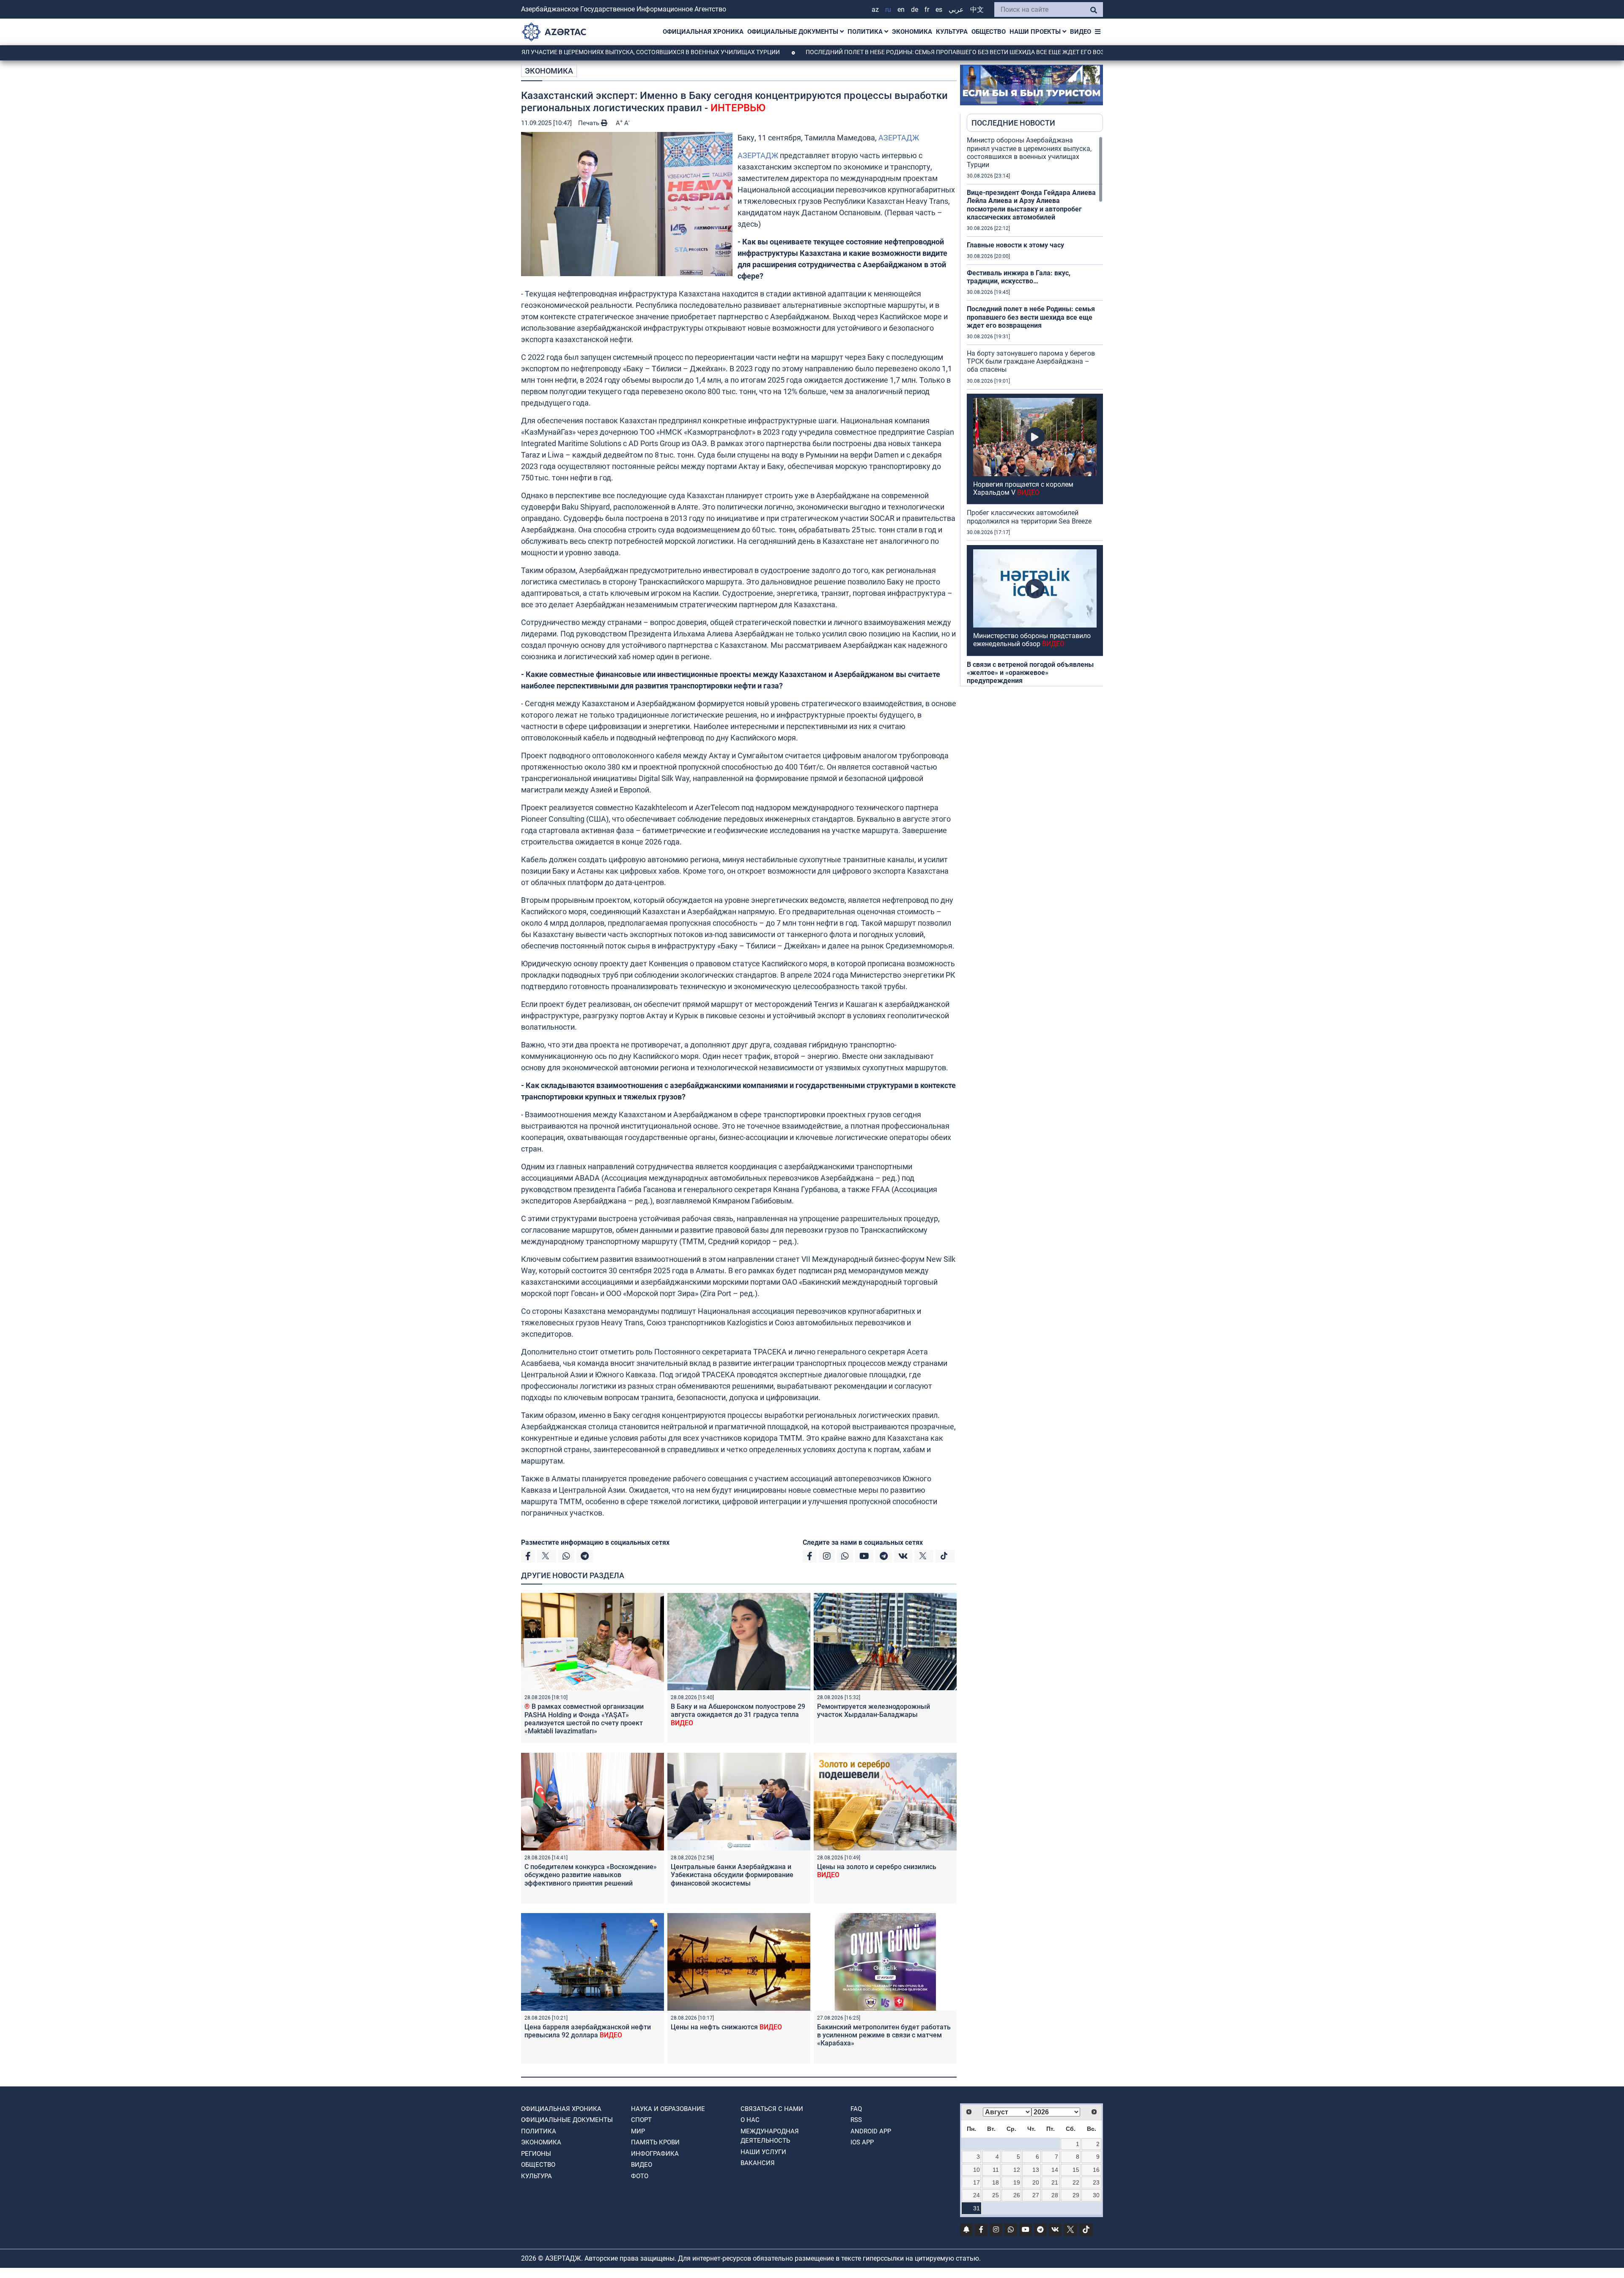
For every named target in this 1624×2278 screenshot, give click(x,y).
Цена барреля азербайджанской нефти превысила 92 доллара (588, 2031)
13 (1036, 2170)
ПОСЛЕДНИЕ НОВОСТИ (1013, 123)
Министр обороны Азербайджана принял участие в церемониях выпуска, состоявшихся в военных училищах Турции (1029, 152)
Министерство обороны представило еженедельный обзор (1032, 640)
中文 (977, 10)
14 (1055, 2170)
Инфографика (655, 2154)
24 (977, 2195)
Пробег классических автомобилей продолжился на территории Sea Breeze (1029, 517)
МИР (638, 2131)
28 (1055, 2195)
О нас (750, 2120)
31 (977, 2208)
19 (1017, 2182)
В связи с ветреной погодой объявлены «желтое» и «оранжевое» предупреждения (1030, 673)
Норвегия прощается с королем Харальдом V (1023, 488)
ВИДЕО (1081, 32)
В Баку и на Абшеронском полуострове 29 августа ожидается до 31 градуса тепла (738, 1715)
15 (1076, 2170)
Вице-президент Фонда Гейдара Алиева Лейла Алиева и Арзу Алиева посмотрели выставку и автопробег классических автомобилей (1031, 205)
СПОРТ (641, 2120)
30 (1096, 2195)
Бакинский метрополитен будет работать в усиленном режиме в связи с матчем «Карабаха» (884, 2035)
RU (888, 10)
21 (1055, 2182)
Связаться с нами (772, 2109)
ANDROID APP (871, 2131)
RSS (856, 2120)
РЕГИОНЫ (536, 2154)
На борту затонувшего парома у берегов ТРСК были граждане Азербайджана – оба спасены (1031, 361)
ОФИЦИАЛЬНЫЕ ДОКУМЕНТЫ (794, 32)
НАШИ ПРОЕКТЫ (1036, 32)
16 (1096, 2170)
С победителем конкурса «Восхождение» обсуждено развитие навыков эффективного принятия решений (591, 1875)
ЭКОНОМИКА (912, 32)
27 (1036, 2195)
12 (1017, 2170)
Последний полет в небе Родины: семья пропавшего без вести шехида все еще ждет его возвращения (865, 52)
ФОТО (640, 2176)
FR (927, 10)
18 (996, 2182)
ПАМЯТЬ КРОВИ (655, 2142)
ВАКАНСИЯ (758, 2163)
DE (915, 10)
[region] (1035, 411)
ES (939, 10)
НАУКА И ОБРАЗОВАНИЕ (668, 2109)
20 (1036, 2182)
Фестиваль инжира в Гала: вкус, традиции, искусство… (1019, 277)
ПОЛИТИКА (866, 32)
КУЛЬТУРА (952, 32)
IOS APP (862, 2142)
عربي (956, 10)
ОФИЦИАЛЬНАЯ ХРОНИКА (703, 32)
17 (977, 2182)
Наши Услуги (763, 2152)
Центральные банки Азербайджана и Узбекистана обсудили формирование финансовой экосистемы (732, 1875)
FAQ (856, 2109)
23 (1096, 2182)
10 (977, 2170)
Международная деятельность (770, 2136)
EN (901, 10)
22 (1076, 2182)
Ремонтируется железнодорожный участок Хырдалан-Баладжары (874, 1711)
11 (996, 2170)
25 (996, 2195)
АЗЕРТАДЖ (899, 138)
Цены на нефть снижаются (726, 2027)
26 (1017, 2195)
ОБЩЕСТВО (989, 32)
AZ (875, 10)
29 (1076, 2195)
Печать (590, 123)
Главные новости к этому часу (1015, 245)
